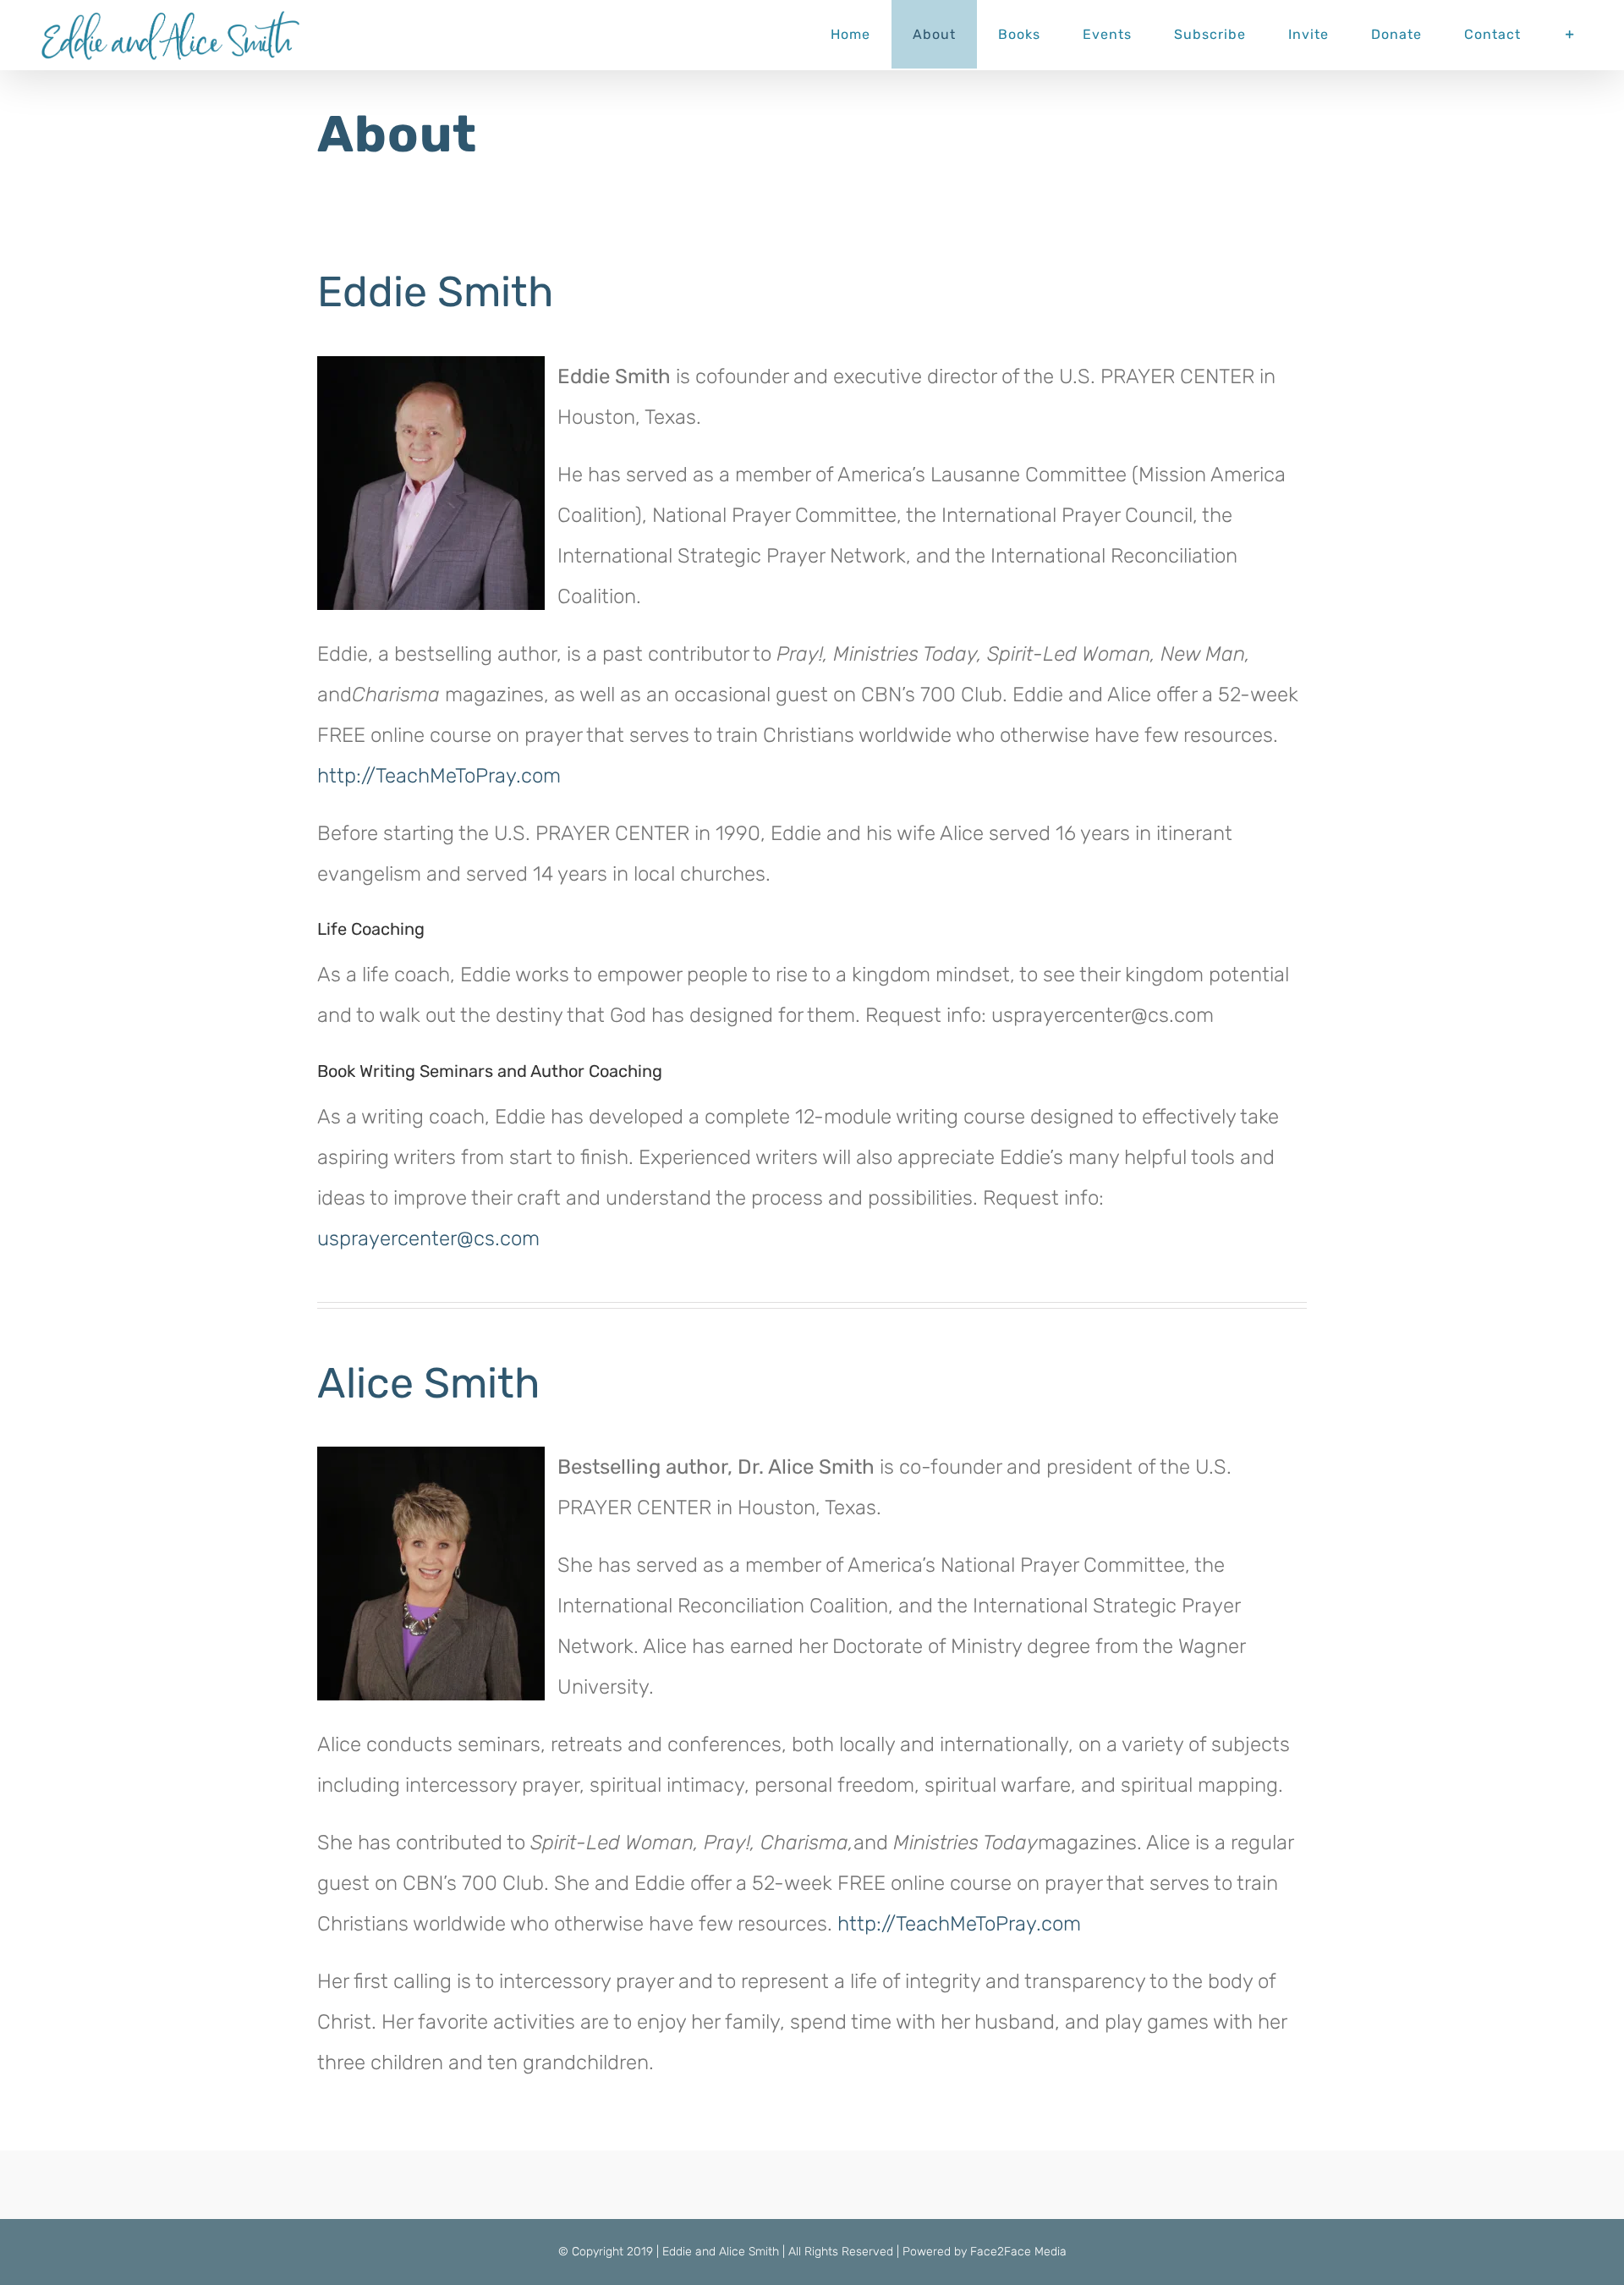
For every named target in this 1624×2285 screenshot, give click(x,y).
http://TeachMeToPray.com (439, 776)
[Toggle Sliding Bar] (1570, 34)
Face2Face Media (1018, 2252)
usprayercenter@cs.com (428, 1239)
